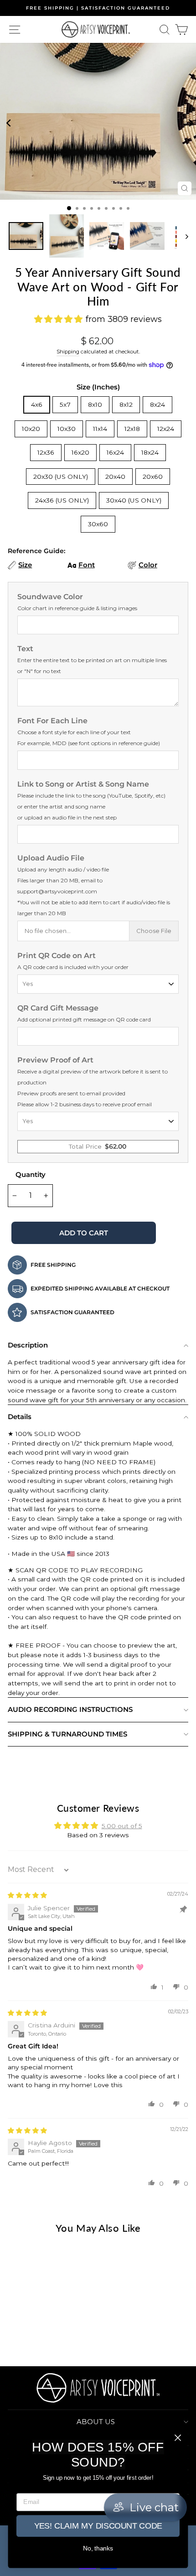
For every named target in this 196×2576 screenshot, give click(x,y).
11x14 (100, 429)
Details (20, 1417)
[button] (154, 1986)
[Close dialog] (178, 2438)
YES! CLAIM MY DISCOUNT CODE (98, 2526)
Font (87, 565)
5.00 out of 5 (122, 1826)
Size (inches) (98, 387)
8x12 (126, 404)
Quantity (31, 1174)
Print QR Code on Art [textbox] (73, 961)
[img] (27, 1895)
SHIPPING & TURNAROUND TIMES (67, 1734)
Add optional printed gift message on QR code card (84, 1019)
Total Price (98, 1146)
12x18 (132, 429)
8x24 (157, 404)
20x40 (115, 477)
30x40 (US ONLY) (134, 500)
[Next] (188, 122)
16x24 (115, 452)
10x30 (67, 429)
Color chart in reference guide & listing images (77, 608)
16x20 (80, 452)
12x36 (46, 452)
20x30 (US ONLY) (61, 477)
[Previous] (8, 122)
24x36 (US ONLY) (62, 500)
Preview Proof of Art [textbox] (93, 1082)
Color (148, 565)
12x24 (166, 429)
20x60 (153, 477)
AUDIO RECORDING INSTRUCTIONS (70, 1709)
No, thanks (98, 2548)
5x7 (65, 404)
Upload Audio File (94, 885)
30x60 (98, 524)
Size (25, 565)
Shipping (68, 352)
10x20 (31, 429)
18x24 (150, 452)
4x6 (37, 404)
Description (28, 1345)
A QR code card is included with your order (73, 967)
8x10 (95, 404)
